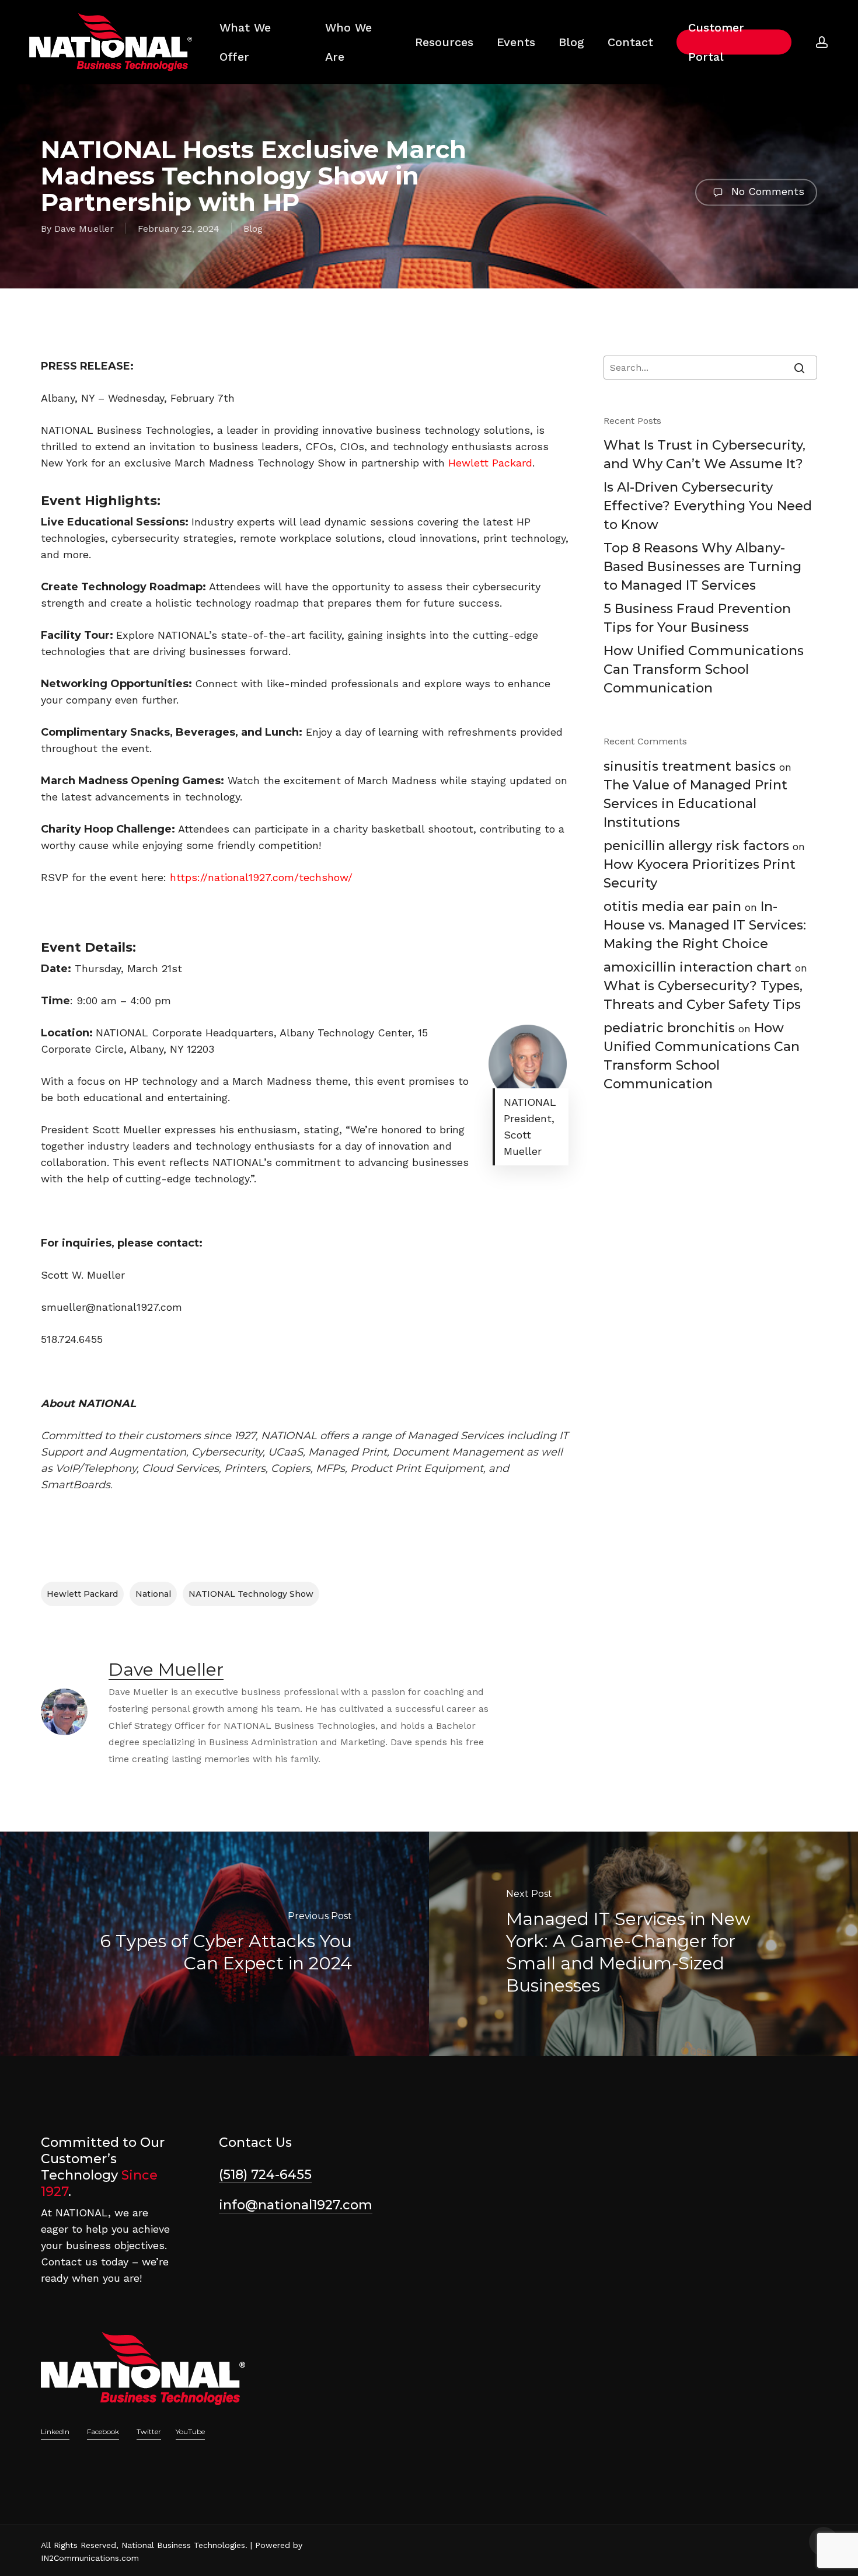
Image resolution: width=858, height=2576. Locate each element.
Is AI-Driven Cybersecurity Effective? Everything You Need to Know (708, 506)
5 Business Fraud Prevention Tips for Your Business (697, 618)
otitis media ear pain (672, 906)
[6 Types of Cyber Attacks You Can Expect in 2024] (214, 1944)
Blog (253, 229)
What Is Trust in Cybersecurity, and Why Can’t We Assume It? (704, 455)
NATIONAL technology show (251, 1594)
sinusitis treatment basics (690, 766)
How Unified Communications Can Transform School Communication (704, 669)
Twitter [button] (149, 2431)
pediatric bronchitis (669, 1028)
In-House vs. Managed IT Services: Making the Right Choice (705, 925)
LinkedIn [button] (55, 2431)
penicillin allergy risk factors (696, 846)
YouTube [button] (190, 2431)
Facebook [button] (103, 2431)
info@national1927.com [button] (296, 2205)
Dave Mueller (84, 229)
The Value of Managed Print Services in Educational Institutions (695, 804)
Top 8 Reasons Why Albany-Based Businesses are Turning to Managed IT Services (702, 567)
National (153, 1594)
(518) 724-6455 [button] (265, 2175)
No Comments (766, 191)
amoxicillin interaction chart (697, 967)
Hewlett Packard (82, 1594)
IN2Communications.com (90, 2558)
